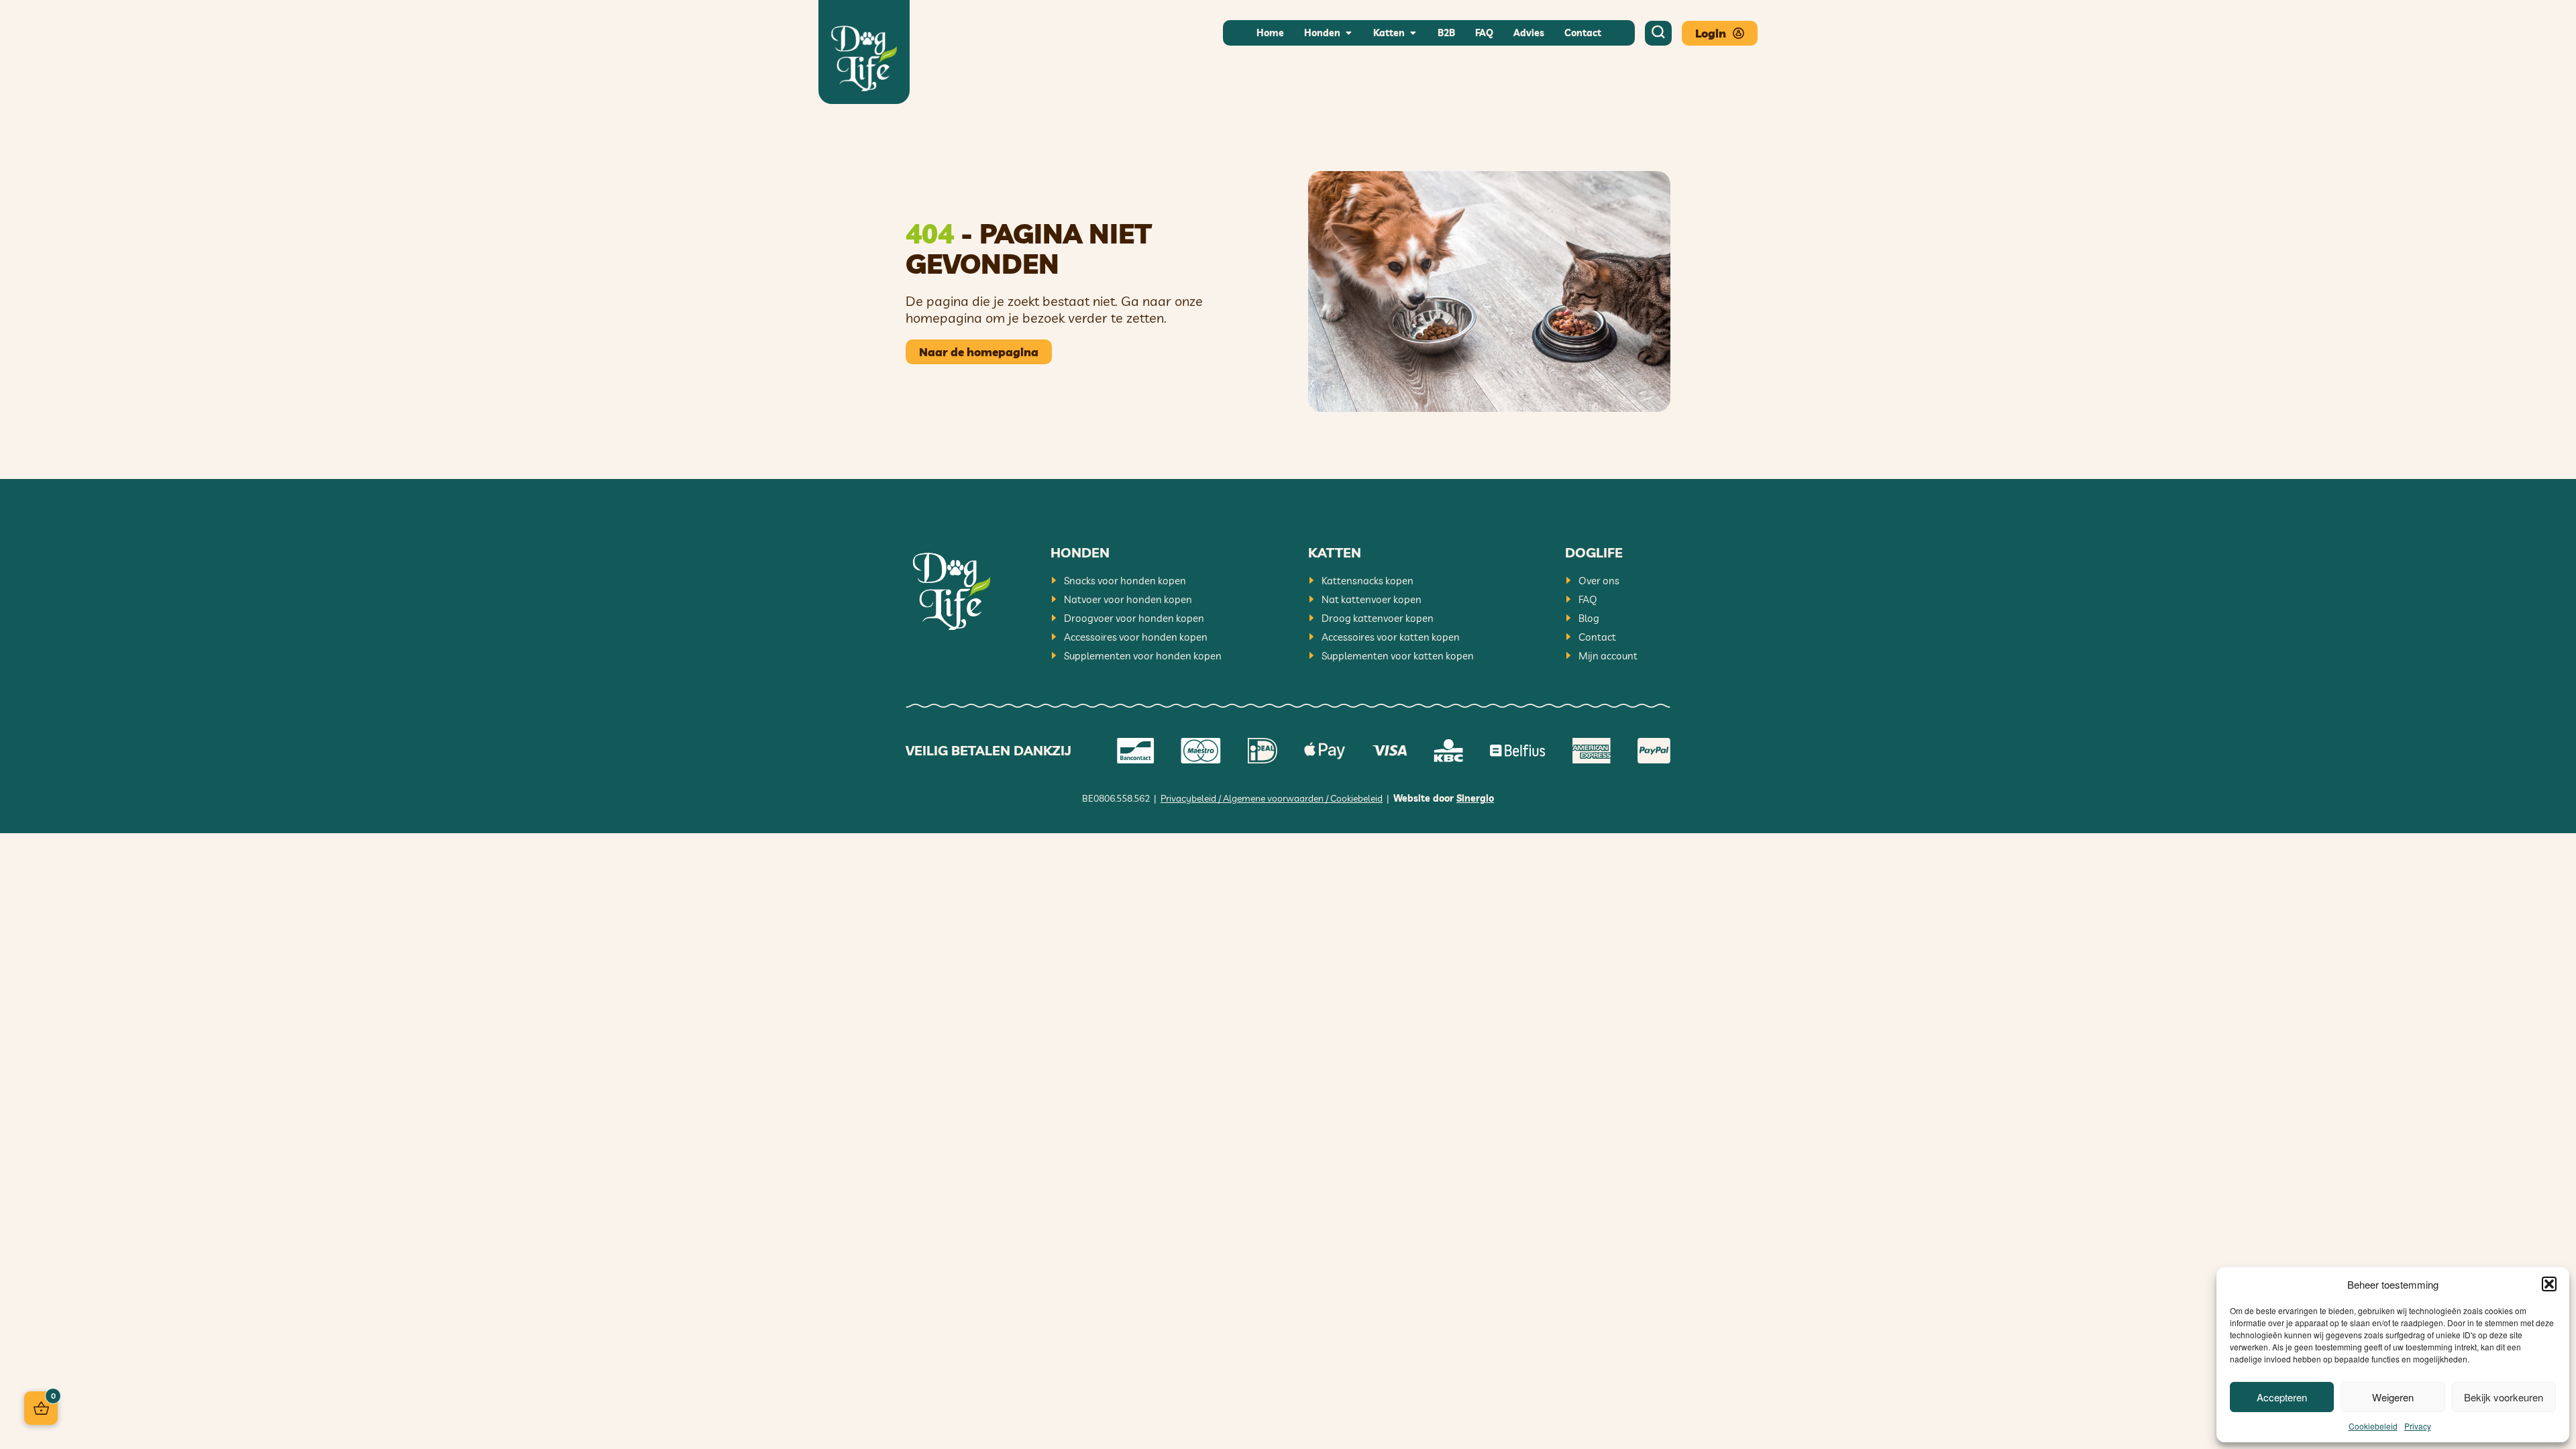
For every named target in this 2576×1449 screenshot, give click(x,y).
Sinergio (1475, 798)
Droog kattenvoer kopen (1378, 618)
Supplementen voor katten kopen (1398, 656)
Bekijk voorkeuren (2504, 1397)
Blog (1589, 618)
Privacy (2418, 1426)
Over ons (1599, 581)
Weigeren (2393, 1397)
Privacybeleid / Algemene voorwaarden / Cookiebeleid (1272, 798)
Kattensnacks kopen (1367, 581)
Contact (1597, 637)
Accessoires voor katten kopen (1391, 637)
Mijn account (1608, 656)
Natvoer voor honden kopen (1128, 599)
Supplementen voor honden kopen (1143, 656)
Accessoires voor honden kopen (1136, 637)
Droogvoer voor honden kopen (1134, 618)
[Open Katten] (1413, 33)
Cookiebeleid (2373, 1426)
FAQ (1588, 599)
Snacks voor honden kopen (1125, 581)
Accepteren (2282, 1397)
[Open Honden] (1348, 33)
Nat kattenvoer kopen (1372, 599)
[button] (2549, 1284)
